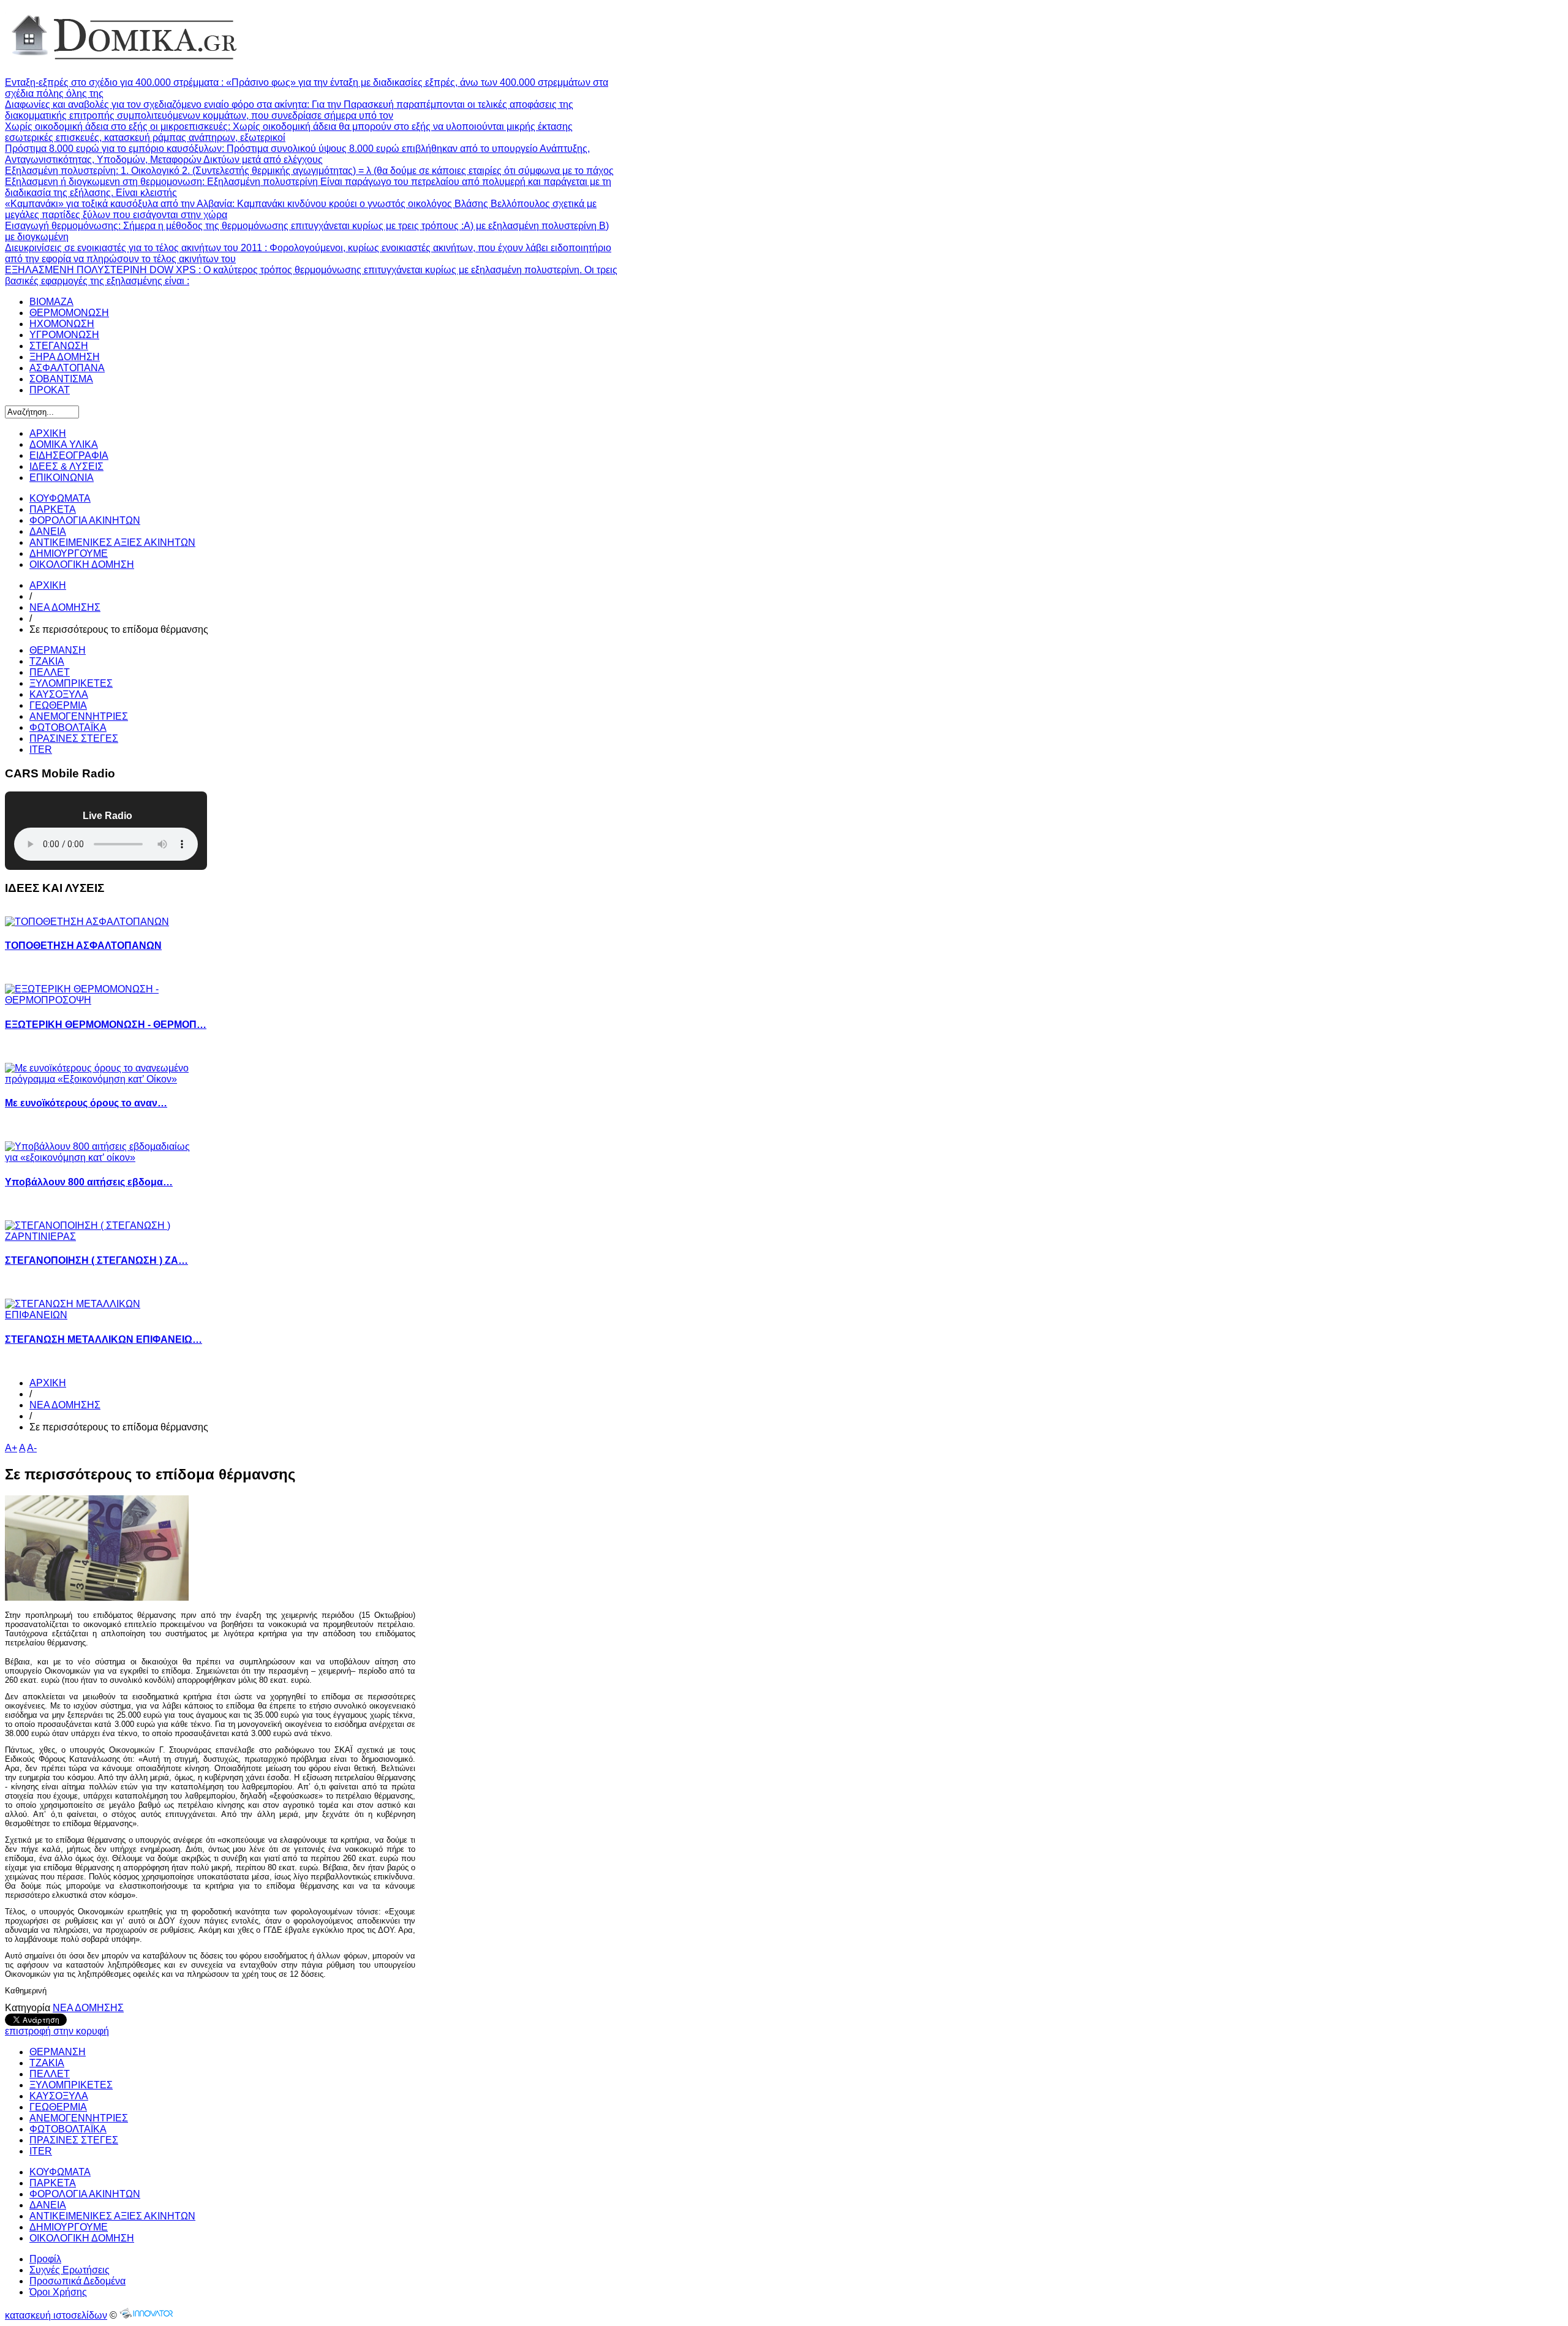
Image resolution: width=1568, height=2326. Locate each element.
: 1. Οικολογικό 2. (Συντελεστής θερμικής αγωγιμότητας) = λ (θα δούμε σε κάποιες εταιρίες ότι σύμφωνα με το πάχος (309, 171)
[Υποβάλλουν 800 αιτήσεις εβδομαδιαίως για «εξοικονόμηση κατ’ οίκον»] (106, 1157)
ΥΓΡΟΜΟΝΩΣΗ (64, 335)
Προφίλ (45, 2259)
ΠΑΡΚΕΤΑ (53, 509)
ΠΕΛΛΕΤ (50, 672)
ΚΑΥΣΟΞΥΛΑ (59, 694)
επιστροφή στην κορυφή (57, 2031)
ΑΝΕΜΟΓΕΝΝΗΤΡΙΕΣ (79, 716)
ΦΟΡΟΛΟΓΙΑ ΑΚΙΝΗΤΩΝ (85, 520)
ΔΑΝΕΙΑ (48, 531)
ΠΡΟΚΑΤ (50, 390)
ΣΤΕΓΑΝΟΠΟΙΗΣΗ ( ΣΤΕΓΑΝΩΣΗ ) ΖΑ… (96, 1260)
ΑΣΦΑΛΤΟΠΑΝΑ (67, 368)
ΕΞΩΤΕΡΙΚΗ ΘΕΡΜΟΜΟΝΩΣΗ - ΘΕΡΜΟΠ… (106, 1025)
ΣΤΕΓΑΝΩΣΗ (59, 346)
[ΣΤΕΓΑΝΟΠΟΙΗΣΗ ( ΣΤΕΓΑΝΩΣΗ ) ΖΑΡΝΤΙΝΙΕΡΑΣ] (106, 1237)
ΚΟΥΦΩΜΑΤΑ (60, 498)
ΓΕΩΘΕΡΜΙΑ (58, 705)
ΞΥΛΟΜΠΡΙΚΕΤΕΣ (71, 683)
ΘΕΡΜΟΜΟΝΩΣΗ (69, 313)
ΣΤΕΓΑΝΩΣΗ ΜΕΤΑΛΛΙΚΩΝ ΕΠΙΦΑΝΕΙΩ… (104, 1339)
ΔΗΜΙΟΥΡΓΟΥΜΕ (69, 553)
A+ (11, 1448)
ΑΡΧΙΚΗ (48, 585)
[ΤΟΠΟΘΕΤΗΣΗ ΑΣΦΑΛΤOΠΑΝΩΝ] (91, 922)
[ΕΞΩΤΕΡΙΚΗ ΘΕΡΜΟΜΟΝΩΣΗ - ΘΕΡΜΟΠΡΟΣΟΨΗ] (106, 1000)
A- (32, 1448)
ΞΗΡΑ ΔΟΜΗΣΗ (65, 357)
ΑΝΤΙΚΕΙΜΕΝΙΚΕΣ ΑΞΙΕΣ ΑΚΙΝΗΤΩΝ (112, 542)
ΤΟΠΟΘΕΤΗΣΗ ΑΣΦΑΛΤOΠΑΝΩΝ (83, 946)
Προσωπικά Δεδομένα (77, 2281)
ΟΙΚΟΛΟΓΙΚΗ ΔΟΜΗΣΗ (82, 565)
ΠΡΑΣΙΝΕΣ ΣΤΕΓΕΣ (74, 738)
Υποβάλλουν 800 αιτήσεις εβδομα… (89, 1182)
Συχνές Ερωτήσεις (70, 2270)
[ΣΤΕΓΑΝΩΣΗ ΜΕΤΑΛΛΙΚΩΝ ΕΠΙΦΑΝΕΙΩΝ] (106, 1315)
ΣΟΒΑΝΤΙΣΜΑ (61, 379)
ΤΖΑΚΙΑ (47, 661)
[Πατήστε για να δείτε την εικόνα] (97, 1597)
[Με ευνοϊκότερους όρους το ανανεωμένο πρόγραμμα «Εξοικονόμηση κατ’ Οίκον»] (106, 1079)
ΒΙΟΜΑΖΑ (51, 302)
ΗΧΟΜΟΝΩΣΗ (62, 324)
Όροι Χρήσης (58, 2292)
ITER (41, 750)
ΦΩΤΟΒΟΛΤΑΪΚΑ (68, 727)
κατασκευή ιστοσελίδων (56, 2315)
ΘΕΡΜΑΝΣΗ (58, 650)
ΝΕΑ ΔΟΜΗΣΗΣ (65, 607)
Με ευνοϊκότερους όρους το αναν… (86, 1103)
